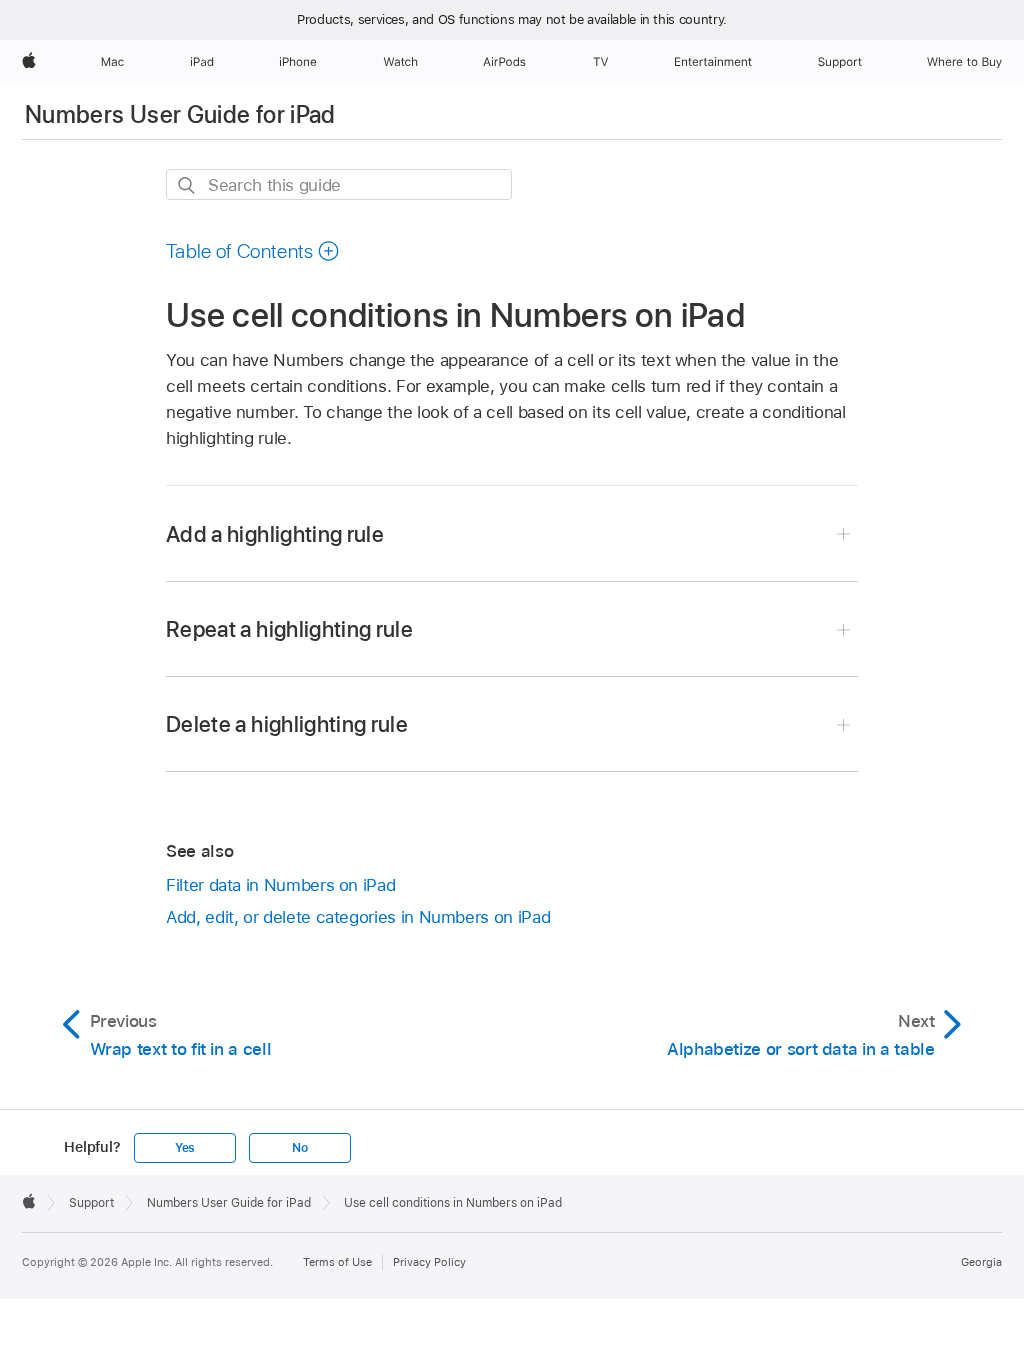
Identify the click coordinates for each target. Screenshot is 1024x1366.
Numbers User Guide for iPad (180, 114)
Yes (185, 1148)
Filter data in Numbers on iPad (280, 885)
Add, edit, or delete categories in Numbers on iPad (358, 917)
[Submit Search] (187, 185)
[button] (253, 251)
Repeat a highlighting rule (289, 629)
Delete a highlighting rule (287, 724)
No (300, 1148)
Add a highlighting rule (275, 534)
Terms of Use (337, 1262)
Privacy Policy (429, 1262)
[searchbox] (339, 184)
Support (91, 1203)
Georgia (981, 1262)
